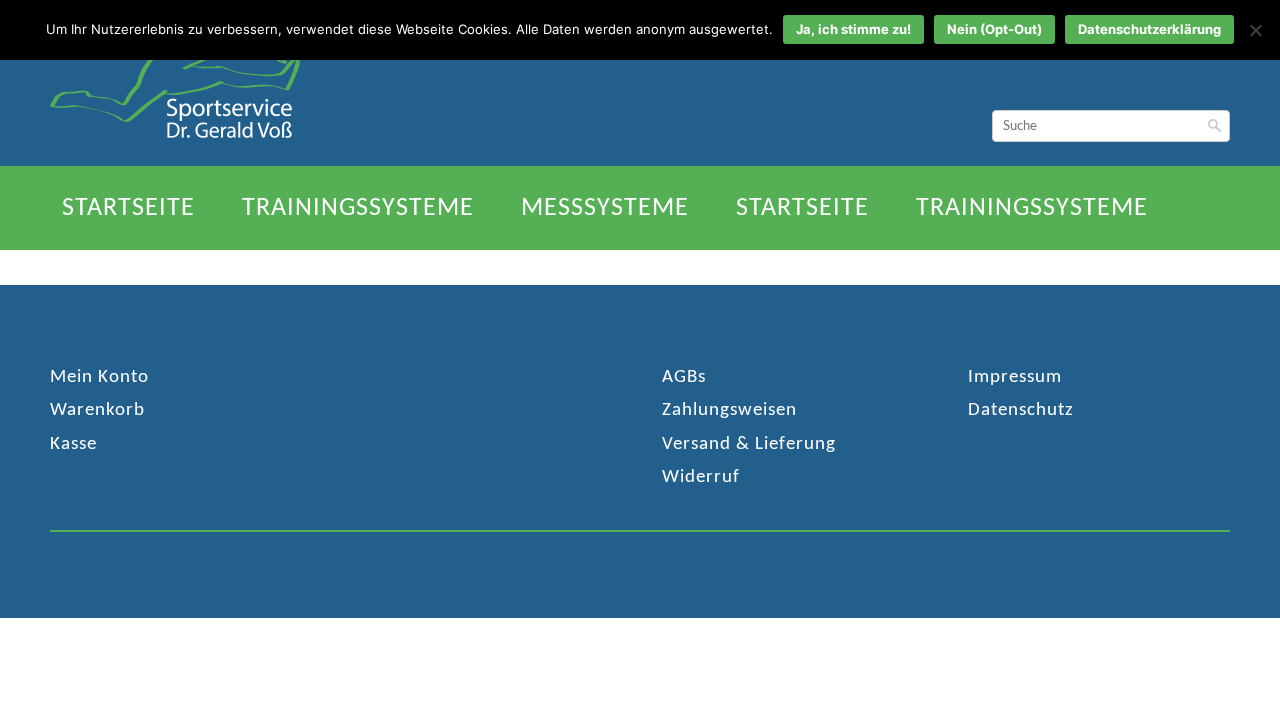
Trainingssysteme (358, 208)
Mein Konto (99, 377)
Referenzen (360, 268)
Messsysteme (605, 208)
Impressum (1015, 377)
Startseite (128, 208)
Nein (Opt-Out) (994, 29)
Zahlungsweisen (729, 410)
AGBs (684, 377)
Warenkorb (97, 410)
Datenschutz (1021, 410)
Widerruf (701, 477)
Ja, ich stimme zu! (853, 29)
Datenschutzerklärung (1149, 29)
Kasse (73, 444)
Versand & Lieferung (749, 444)
